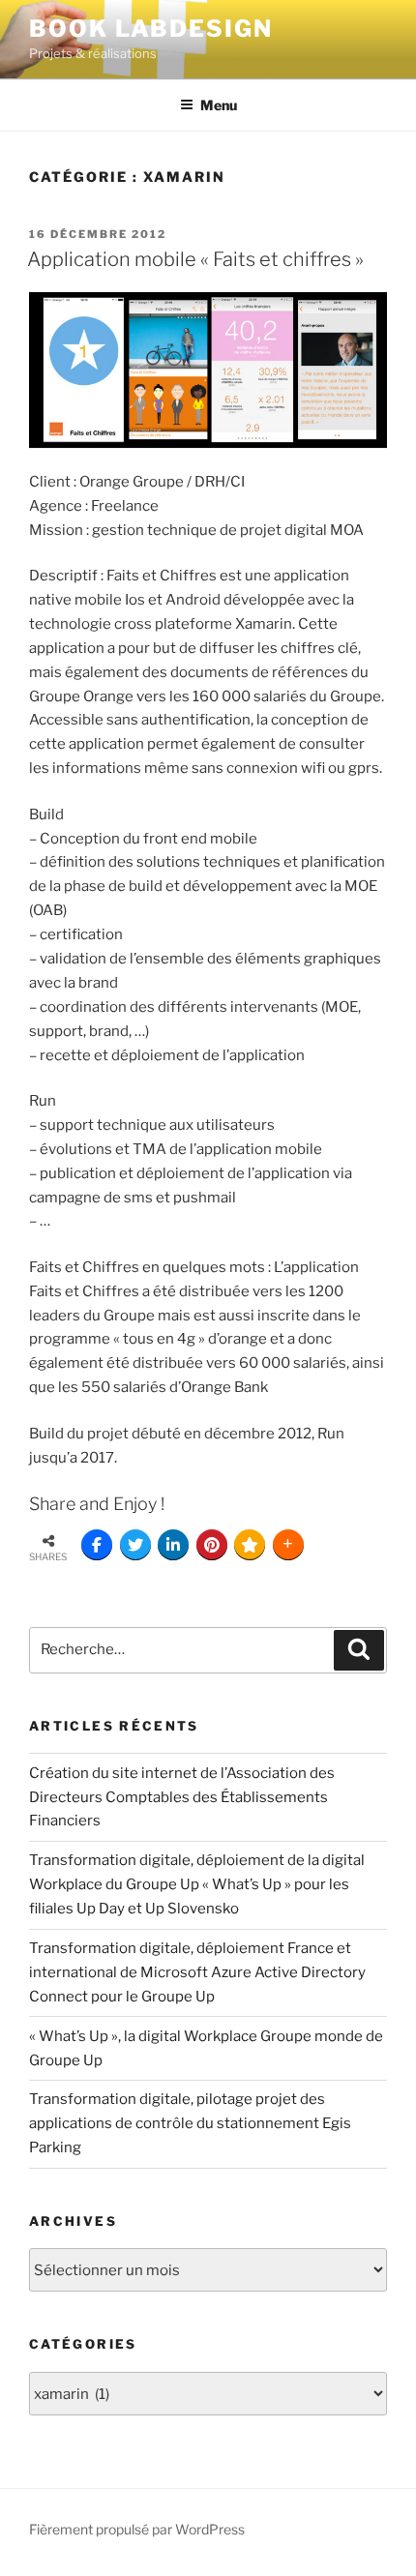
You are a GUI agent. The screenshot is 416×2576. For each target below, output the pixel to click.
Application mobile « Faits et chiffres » (195, 259)
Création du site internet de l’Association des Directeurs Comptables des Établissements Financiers (182, 1797)
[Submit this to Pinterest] (212, 1545)
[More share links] (288, 1545)
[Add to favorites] (250, 1545)
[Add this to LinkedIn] (173, 1545)
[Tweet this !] (135, 1545)
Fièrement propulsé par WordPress (137, 2529)
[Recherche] (359, 1650)
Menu (219, 105)
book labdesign (151, 29)
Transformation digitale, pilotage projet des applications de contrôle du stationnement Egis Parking (190, 2123)
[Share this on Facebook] (97, 1545)
